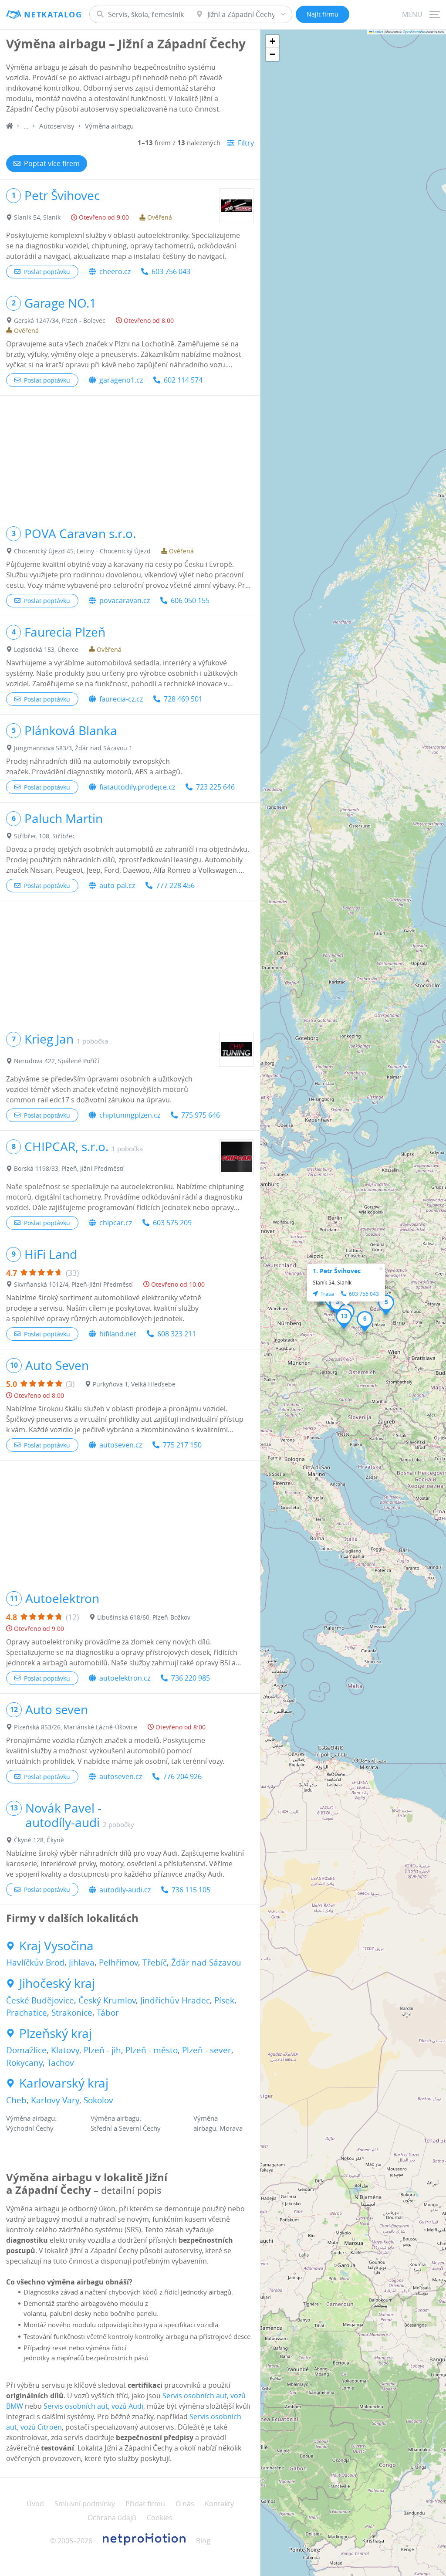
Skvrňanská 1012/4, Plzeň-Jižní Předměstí (73, 1284)
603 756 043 (171, 271)
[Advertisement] (130, 457)
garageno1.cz (121, 380)
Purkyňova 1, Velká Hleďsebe (134, 1384)
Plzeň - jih (102, 2050)
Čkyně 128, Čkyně (39, 1840)
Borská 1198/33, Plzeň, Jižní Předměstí (69, 1168)
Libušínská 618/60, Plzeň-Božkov (144, 1617)
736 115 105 (191, 1890)
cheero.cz (115, 271)
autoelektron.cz (125, 1678)
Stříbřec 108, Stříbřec (45, 836)
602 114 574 (183, 380)
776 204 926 (182, 1776)
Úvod (35, 2504)
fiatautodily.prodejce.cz (137, 787)
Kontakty (219, 2504)
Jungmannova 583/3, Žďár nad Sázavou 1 (73, 748)
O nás (185, 2504)
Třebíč (155, 1963)
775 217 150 (182, 1445)
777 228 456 (175, 885)
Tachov (61, 2063)
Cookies (160, 2518)
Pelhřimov (118, 1963)
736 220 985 (191, 1678)
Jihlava (82, 1963)
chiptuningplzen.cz (130, 1115)
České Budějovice (40, 2000)
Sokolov (98, 2100)
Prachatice (27, 2013)
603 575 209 (172, 1223)
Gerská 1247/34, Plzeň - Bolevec (60, 320)
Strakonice (72, 2013)
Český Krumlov (107, 2000)
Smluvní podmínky (85, 2504)
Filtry (246, 143)
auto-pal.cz (117, 885)
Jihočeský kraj (57, 1983)
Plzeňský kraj (56, 2034)
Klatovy (65, 2050)
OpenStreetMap (414, 32)
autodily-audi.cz (125, 1890)
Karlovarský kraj (64, 2083)
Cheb (16, 2100)
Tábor (108, 2013)
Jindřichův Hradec (175, 2000)
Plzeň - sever (207, 2050)
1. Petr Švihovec (337, 1271)
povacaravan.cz (125, 600)
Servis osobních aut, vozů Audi (93, 2406)
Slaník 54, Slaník (37, 217)
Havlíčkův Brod (35, 1963)
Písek (224, 2000)
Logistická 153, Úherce (46, 649)
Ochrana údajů (112, 2518)
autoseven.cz (121, 1445)
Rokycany (24, 2063)
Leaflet (378, 32)
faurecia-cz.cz (121, 699)
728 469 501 (183, 699)
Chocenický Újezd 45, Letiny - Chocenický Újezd (82, 551)
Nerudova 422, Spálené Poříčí (57, 1061)
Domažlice (26, 2050)
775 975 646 (201, 1115)
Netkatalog (53, 15)
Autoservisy (57, 126)
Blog (203, 2541)
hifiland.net (118, 1334)
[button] (337, 1305)
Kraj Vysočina (56, 1946)
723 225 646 (215, 787)
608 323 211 (177, 1334)
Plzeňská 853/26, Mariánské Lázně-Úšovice (76, 1727)
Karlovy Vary (55, 2100)
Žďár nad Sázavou (206, 1963)
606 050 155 (190, 600)
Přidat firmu (145, 2504)
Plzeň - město (152, 2050)
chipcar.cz (116, 1223)
